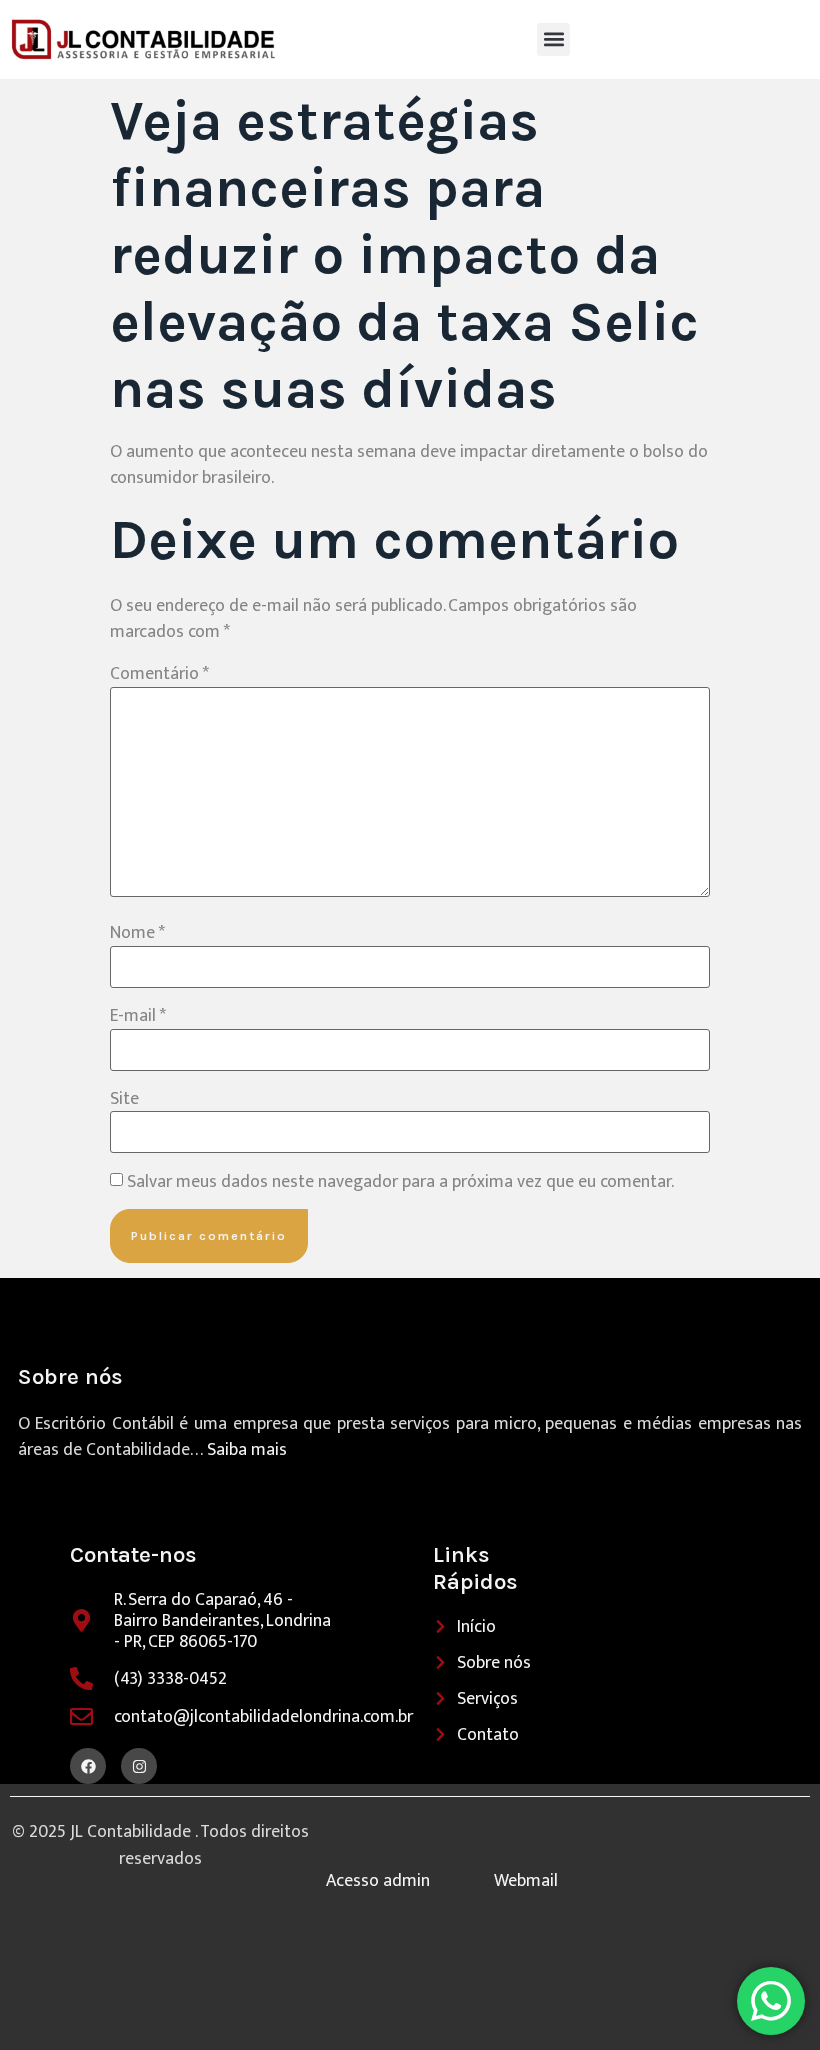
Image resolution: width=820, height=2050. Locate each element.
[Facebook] (88, 1766)
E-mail (138, 1016)
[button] (553, 39)
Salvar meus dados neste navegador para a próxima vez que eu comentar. (400, 1182)
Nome (137, 933)
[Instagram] (139, 1766)
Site (124, 1099)
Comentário (159, 674)
